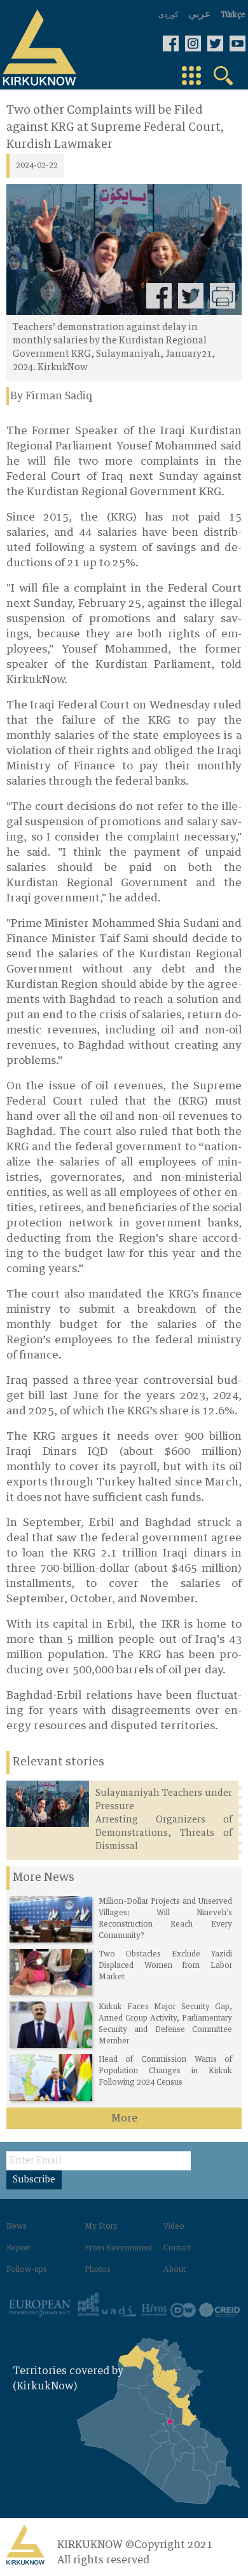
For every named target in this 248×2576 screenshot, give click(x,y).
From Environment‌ (119, 2248)
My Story (101, 2227)
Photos (98, 2270)
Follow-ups (27, 2270)
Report (18, 2248)
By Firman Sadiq (51, 396)
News (17, 2227)
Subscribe (34, 2180)
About (175, 2270)
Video (174, 2227)
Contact (177, 2248)
